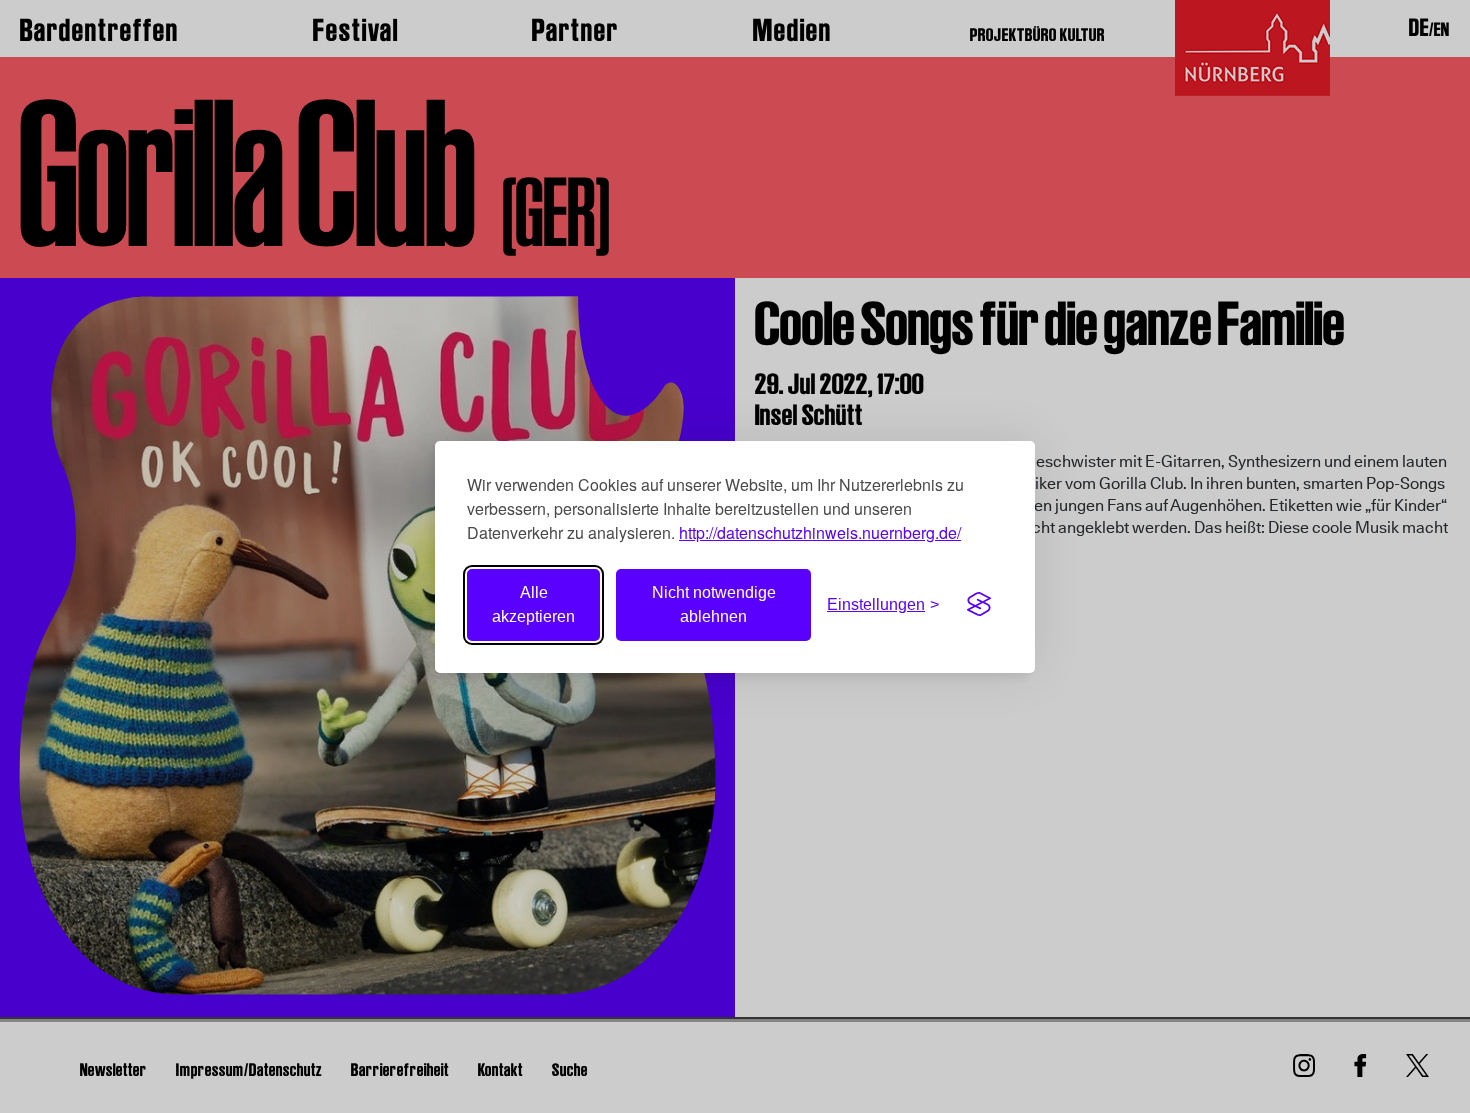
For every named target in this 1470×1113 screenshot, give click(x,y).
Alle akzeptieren (533, 604)
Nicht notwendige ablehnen (714, 604)
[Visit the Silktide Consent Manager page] (979, 605)
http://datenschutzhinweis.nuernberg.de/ (820, 532)
